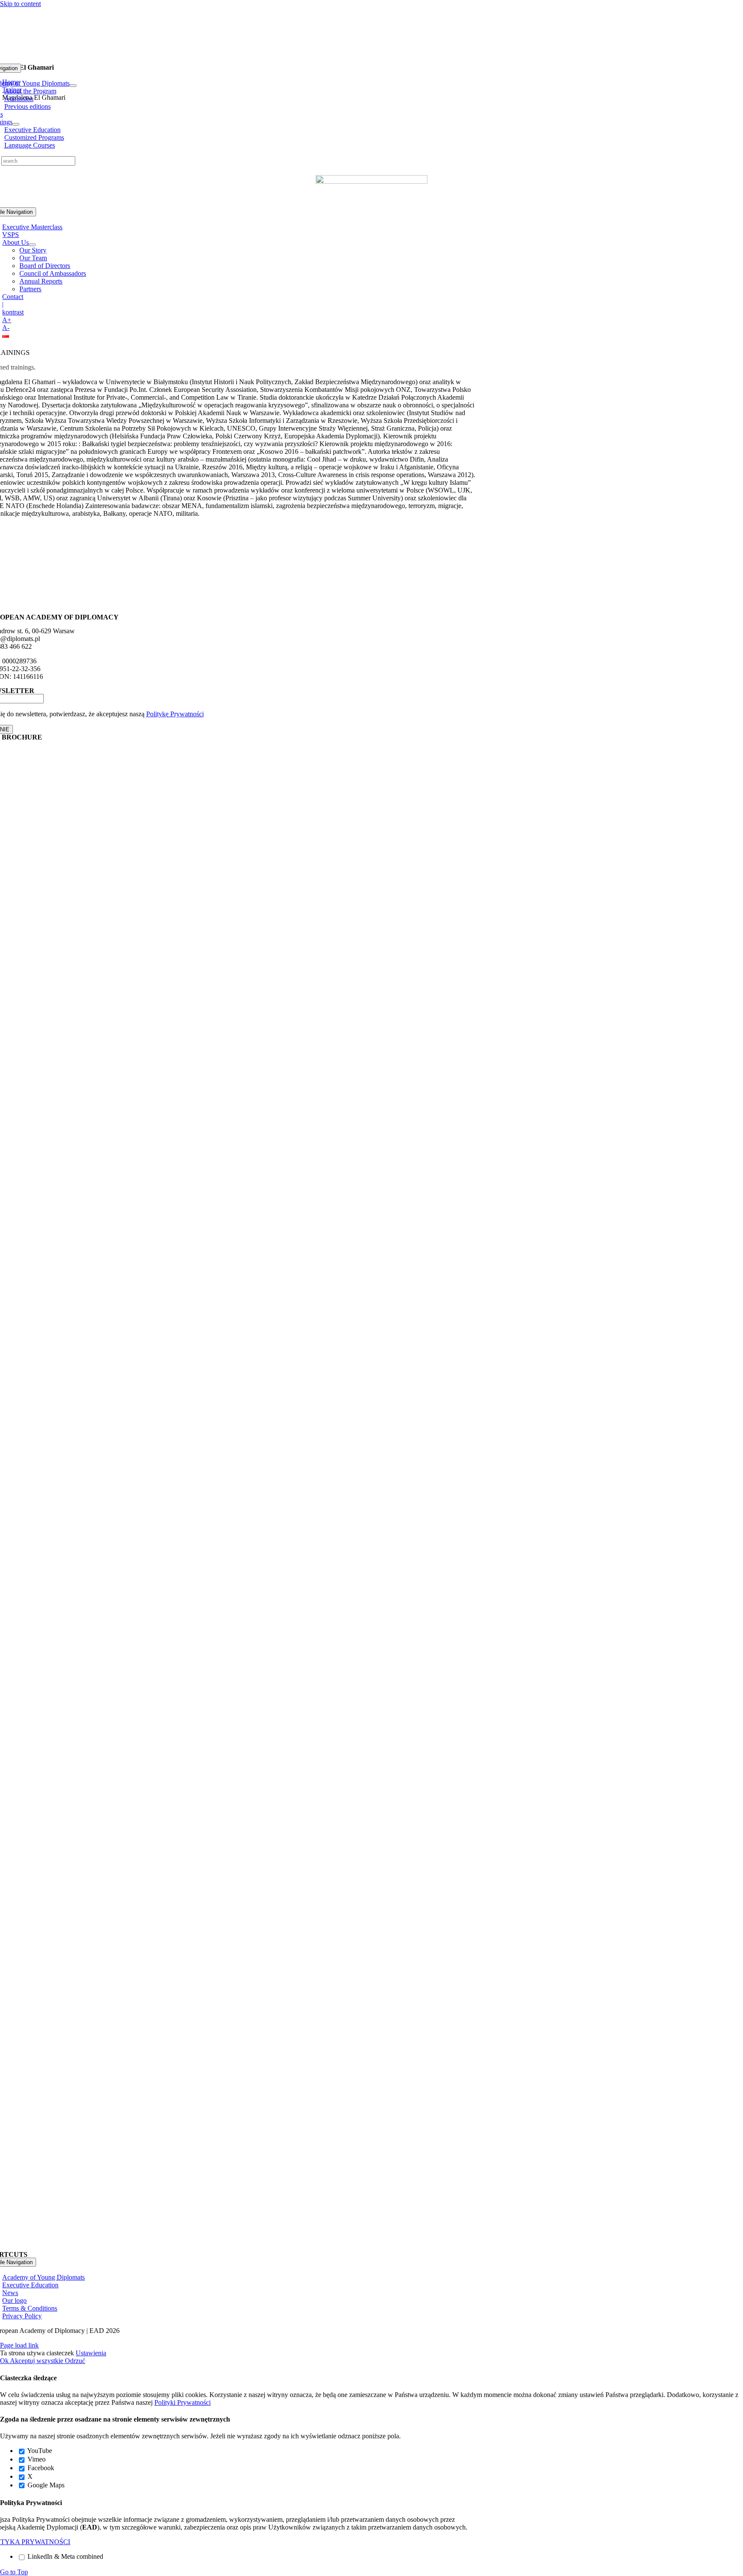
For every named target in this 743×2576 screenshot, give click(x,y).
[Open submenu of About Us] (32, 245)
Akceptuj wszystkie (37, 2361)
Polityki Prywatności (183, 2402)
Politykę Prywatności (175, 714)
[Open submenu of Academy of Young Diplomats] (73, 86)
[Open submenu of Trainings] (16, 124)
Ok (5, 2361)
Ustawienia (91, 2353)
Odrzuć (75, 2361)
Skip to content (20, 4)
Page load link (19, 2345)
